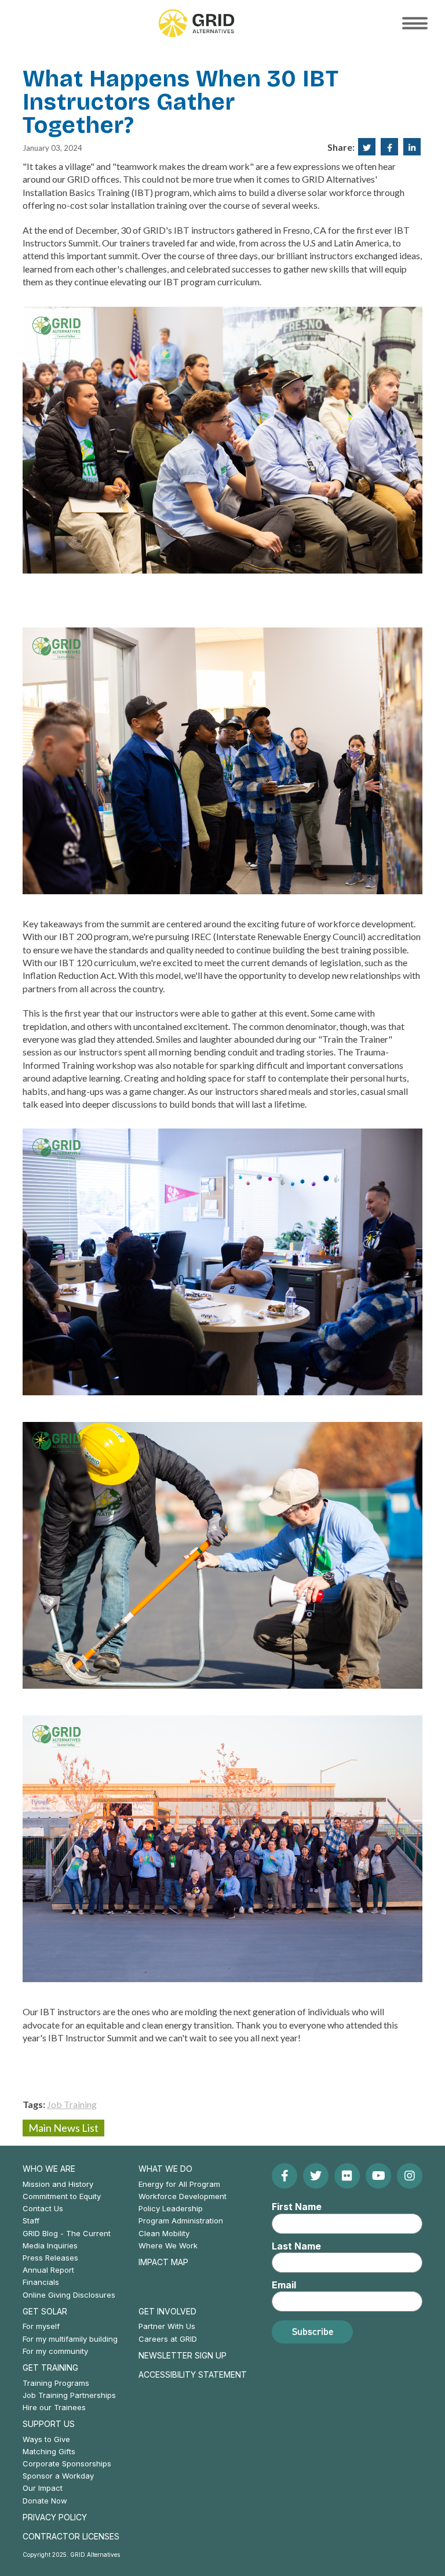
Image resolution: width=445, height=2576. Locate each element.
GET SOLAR (45, 2311)
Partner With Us (167, 2326)
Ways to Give (46, 2439)
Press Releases (50, 2258)
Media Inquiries (50, 2245)
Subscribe (313, 2331)
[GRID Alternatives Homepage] (196, 23)
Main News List (63, 2128)
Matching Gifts (49, 2451)
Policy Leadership (171, 2208)
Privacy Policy (55, 2517)
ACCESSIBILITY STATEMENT (193, 2374)
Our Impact (43, 2488)
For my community (55, 2351)
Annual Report (48, 2270)
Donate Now (45, 2501)
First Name (297, 2207)
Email (284, 2285)
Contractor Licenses (71, 2536)
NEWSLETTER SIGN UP (183, 2355)
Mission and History (58, 2184)
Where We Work (168, 2245)
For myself (41, 2326)
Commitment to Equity (62, 2196)
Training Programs (56, 2383)
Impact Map (163, 2262)
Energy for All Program (179, 2184)
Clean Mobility (164, 2233)
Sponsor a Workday (58, 2476)
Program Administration (181, 2221)
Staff (31, 2221)
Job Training (72, 2104)
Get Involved (167, 2311)
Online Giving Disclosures (69, 2295)
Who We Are (49, 2169)
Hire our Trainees (54, 2407)
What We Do (165, 2169)
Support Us (49, 2424)
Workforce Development (183, 2196)
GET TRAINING (50, 2368)
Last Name (296, 2246)
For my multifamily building (70, 2339)
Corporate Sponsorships (67, 2463)
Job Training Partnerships (69, 2395)
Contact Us (43, 2208)
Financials (41, 2282)
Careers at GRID (168, 2339)
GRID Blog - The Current (67, 2233)
